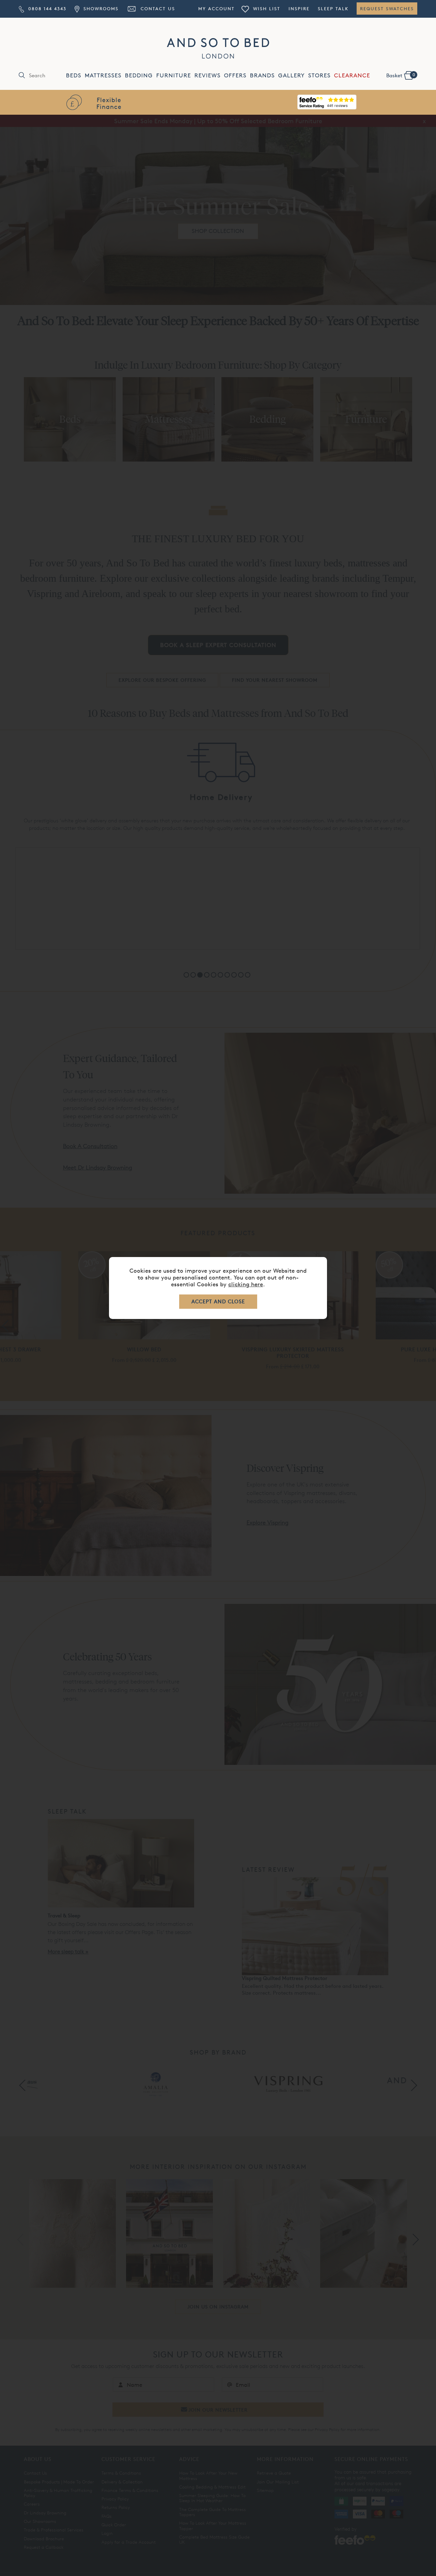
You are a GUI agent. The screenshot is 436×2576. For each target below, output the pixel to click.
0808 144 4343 (46, 9)
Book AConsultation (327, 103)
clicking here (246, 1284)
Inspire (299, 9)
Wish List (266, 9)
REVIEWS (208, 75)
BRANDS (262, 75)
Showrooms (100, 9)
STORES (320, 75)
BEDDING (139, 75)
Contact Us (157, 9)
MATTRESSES (103, 75)
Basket (401, 75)
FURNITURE (174, 75)
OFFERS (235, 75)
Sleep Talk (333, 9)
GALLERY (292, 75)
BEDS (74, 75)
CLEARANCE (352, 75)
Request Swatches (387, 9)
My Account (216, 9)
